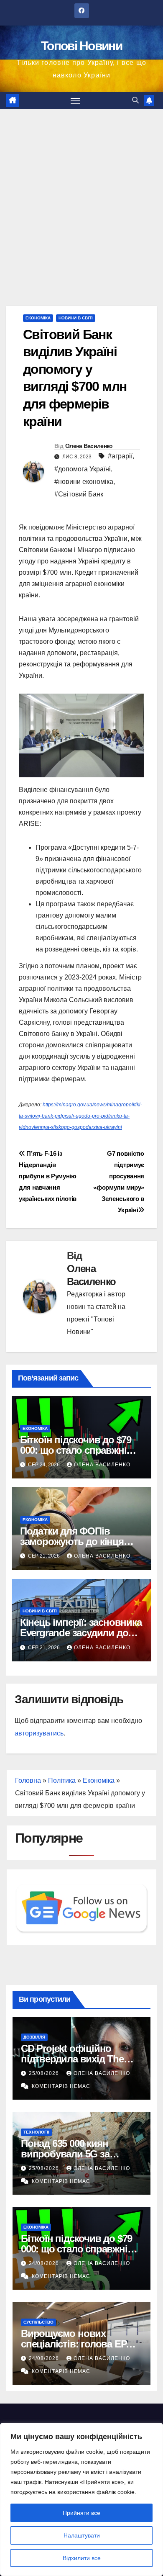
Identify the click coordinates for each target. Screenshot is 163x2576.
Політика (62, 1780)
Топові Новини (81, 46)
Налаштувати (82, 2535)
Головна (28, 1780)
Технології (36, 2132)
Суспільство (38, 2322)
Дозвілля (34, 2037)
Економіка (38, 318)
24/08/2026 (45, 2263)
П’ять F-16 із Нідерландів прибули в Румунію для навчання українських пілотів (48, 1176)
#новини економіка (84, 482)
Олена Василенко (89, 446)
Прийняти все (81, 2513)
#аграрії (120, 456)
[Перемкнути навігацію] (76, 101)
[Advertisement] (81, 195)
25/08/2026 (45, 2073)
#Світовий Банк (79, 494)
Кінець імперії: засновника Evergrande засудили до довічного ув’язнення (81, 1633)
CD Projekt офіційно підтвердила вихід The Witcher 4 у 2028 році (72, 2059)
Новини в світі (76, 318)
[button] (135, 100)
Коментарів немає (61, 2086)
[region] (81, 2499)
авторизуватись (39, 1733)
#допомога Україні (83, 469)
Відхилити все (82, 2558)
